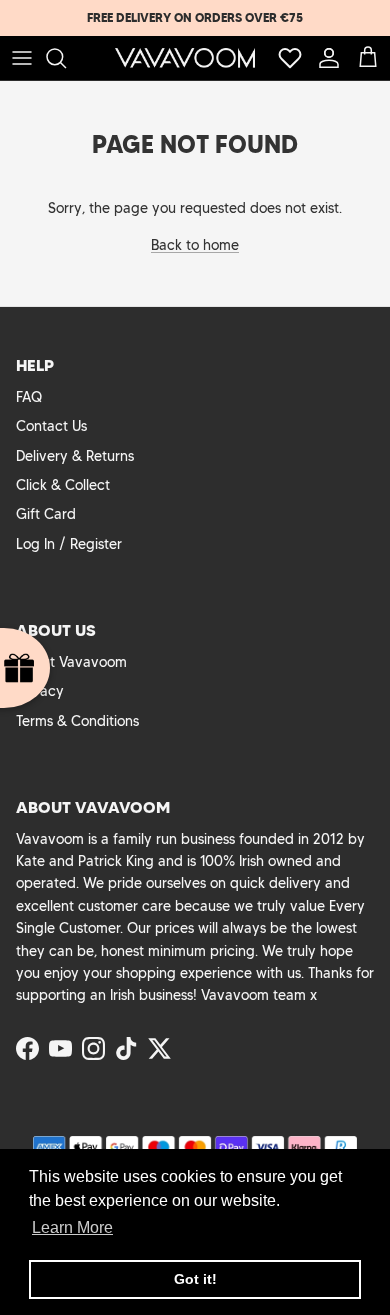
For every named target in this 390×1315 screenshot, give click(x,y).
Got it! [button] (195, 1279)
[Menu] (22, 58)
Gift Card (46, 514)
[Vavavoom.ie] (185, 58)
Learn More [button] (72, 1227)
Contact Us (51, 426)
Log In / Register (69, 544)
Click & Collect (63, 485)
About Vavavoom (71, 662)
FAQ (29, 397)
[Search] (66, 58)
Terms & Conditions (77, 721)
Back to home (195, 245)
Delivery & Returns (75, 456)
